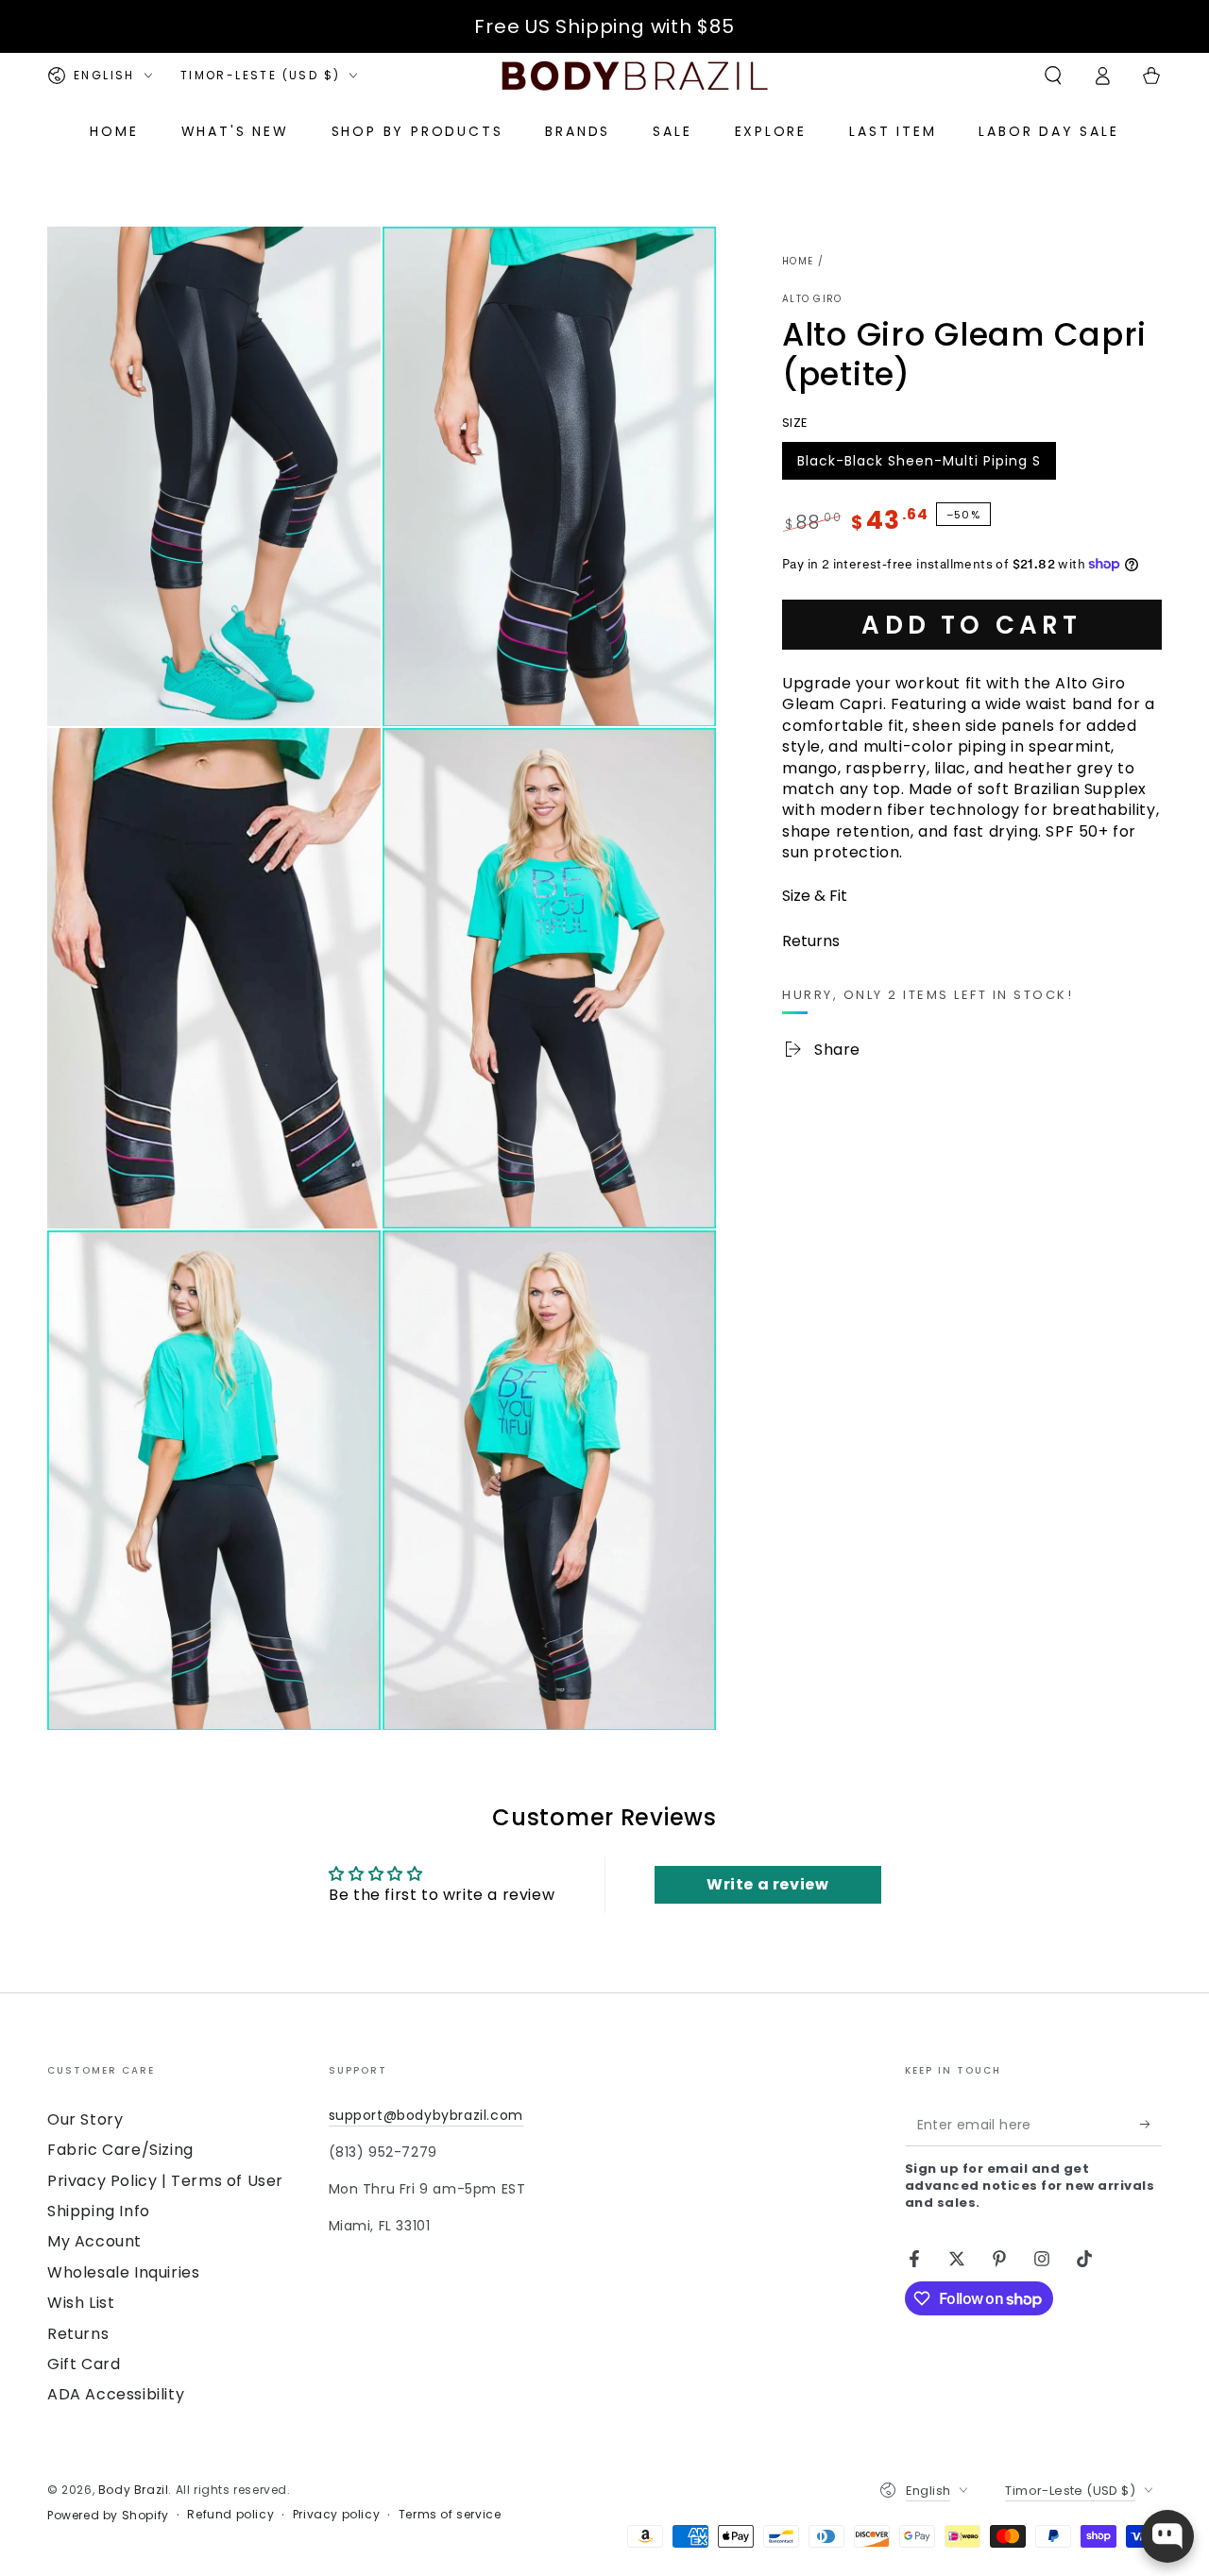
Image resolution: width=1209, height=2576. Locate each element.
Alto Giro (812, 299)
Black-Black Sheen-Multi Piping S (919, 465)
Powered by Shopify (108, 2516)
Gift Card (84, 2364)
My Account (94, 2241)
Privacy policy (336, 2515)
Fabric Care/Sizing (120, 2150)
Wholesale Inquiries (123, 2272)
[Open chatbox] (1167, 2536)
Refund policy (230, 2515)
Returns (78, 2334)
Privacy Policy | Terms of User (165, 2181)
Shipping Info (99, 2211)
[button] (1053, 76)
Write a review (767, 1884)
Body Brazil (134, 2490)
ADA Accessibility (116, 2394)
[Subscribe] (1151, 2125)
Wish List (81, 2303)
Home (798, 261)
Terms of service (450, 2515)
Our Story (85, 2119)
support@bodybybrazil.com (426, 2115)
